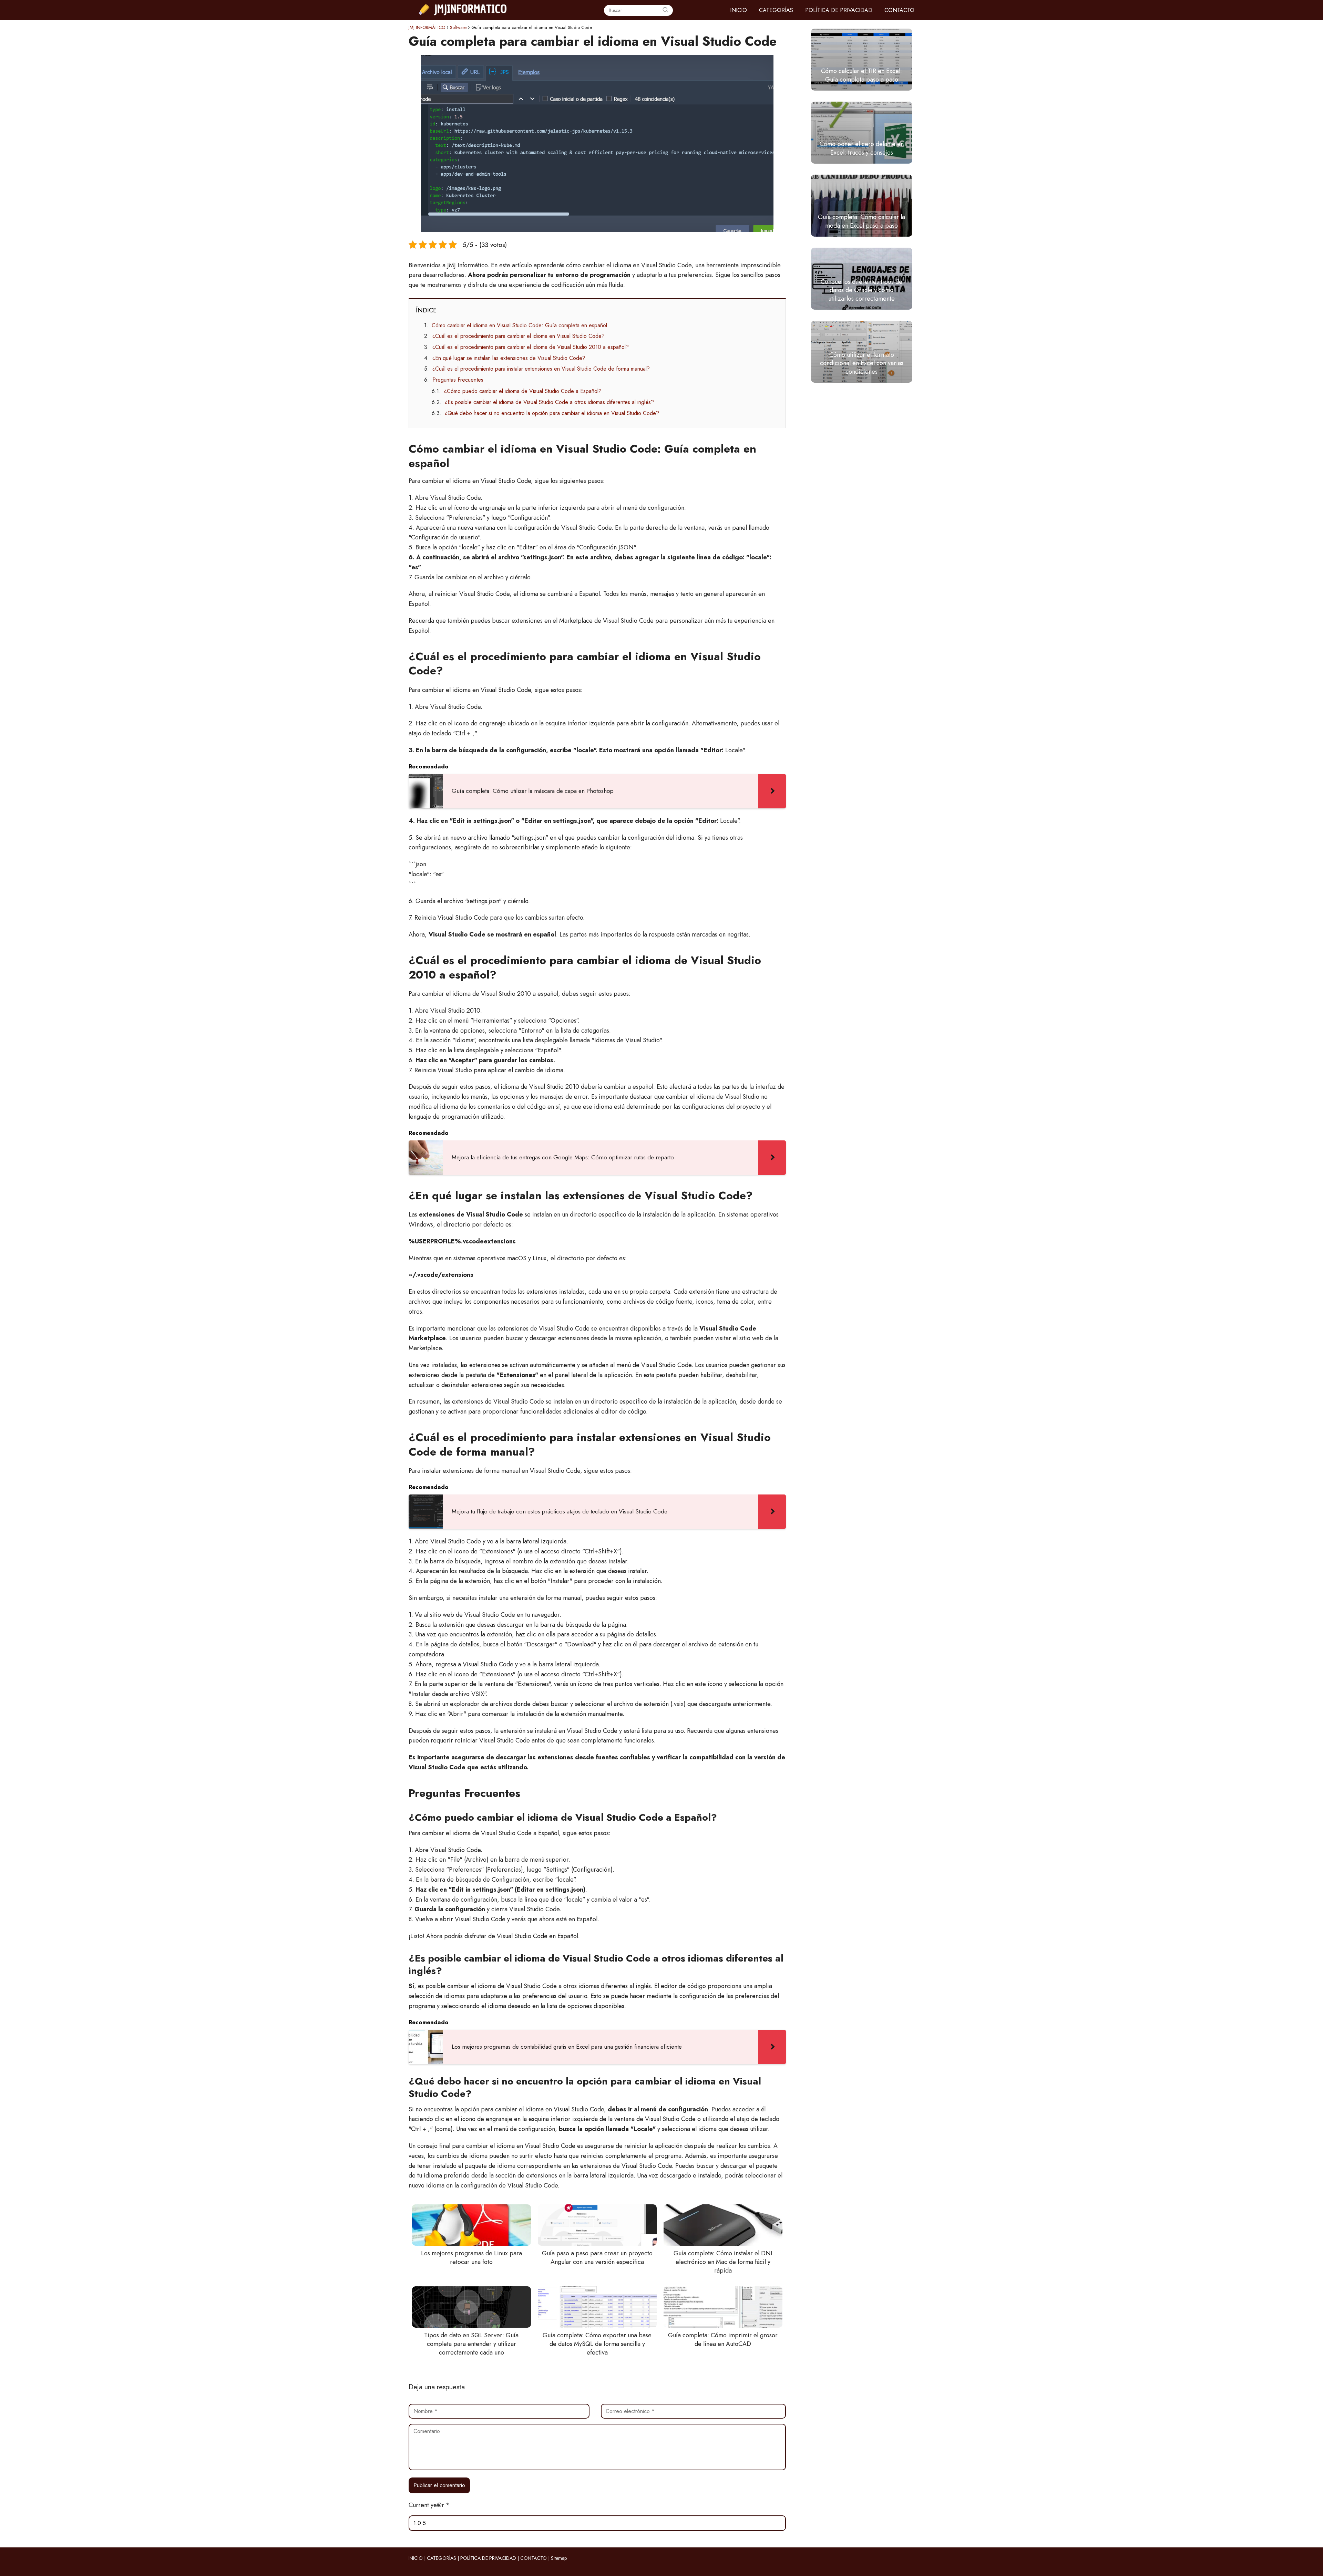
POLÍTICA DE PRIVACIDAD (839, 10)
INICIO (739, 10)
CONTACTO (899, 10)
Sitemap (559, 2558)
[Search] (665, 10)
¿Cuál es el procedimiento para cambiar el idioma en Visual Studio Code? (519, 336)
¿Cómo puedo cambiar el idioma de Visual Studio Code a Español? (523, 391)
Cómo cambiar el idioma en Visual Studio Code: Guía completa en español (519, 325)
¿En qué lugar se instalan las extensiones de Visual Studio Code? (509, 358)
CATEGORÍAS (776, 10)
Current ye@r (429, 2505)
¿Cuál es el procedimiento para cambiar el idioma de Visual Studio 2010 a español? (531, 347)
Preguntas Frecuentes (458, 380)
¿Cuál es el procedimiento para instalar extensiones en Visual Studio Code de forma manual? (541, 369)
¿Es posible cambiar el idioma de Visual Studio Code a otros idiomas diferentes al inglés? (549, 402)
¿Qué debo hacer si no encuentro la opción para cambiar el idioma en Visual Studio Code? (552, 413)
